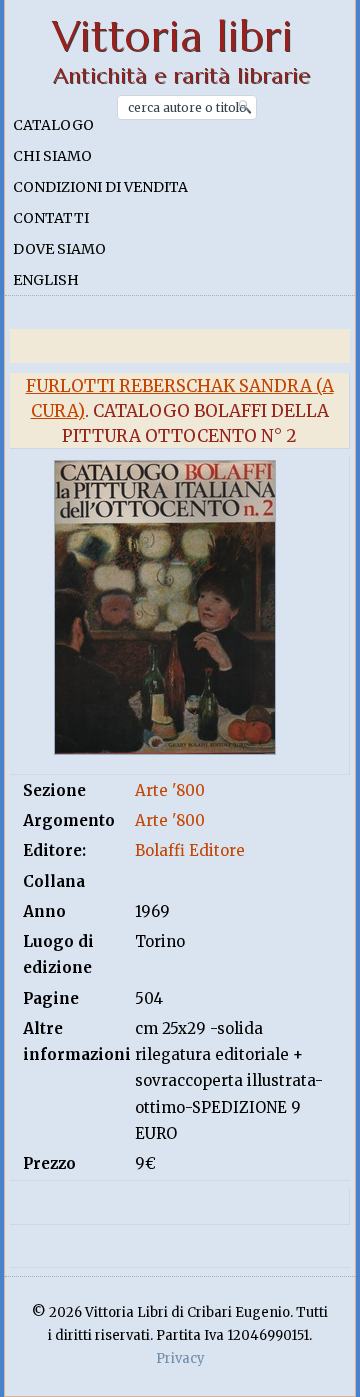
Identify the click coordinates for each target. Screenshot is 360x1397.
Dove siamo (59, 249)
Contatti (51, 218)
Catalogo (53, 125)
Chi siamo (52, 156)
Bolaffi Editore (190, 850)
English (46, 280)
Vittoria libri (172, 36)
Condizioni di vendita (100, 187)
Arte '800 (170, 790)
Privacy (180, 1358)
